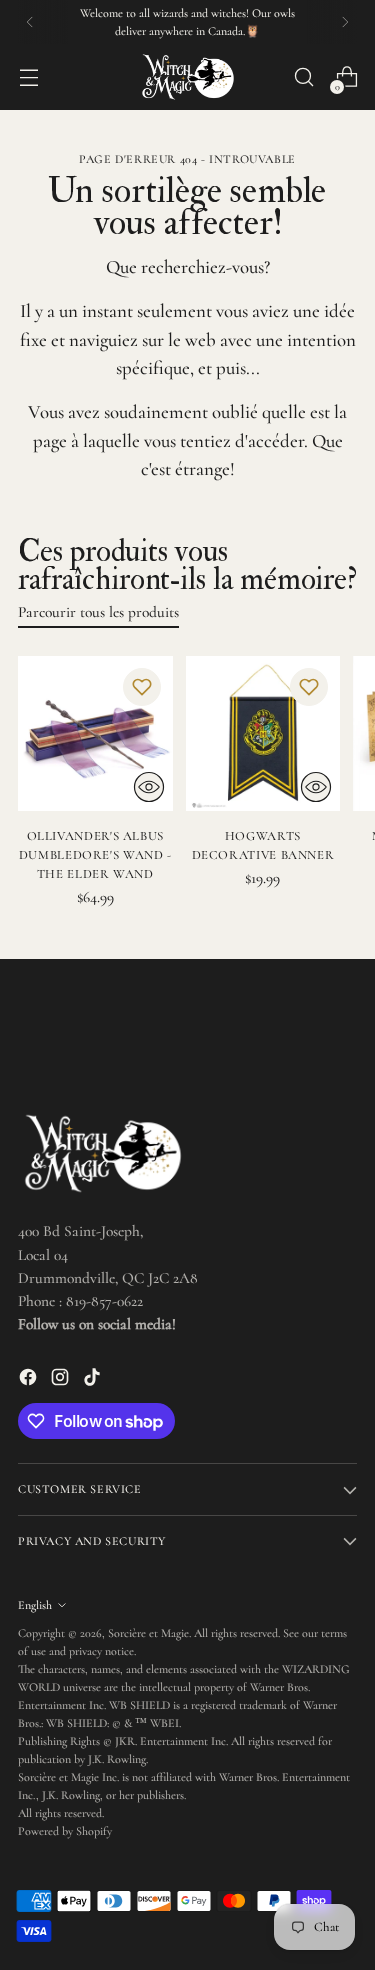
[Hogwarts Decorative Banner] (263, 733)
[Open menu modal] (28, 77)
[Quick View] (149, 787)
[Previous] (30, 22)
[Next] (345, 22)
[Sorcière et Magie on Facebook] (30, 1380)
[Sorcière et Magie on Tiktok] (94, 1380)
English (35, 1605)
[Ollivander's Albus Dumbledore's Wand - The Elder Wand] (95, 733)
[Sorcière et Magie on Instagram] (62, 1380)
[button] (142, 687)
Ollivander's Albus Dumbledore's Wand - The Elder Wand (95, 855)
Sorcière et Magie (148, 1633)
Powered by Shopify (65, 1831)
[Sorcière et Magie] (188, 77)
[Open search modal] (303, 77)
